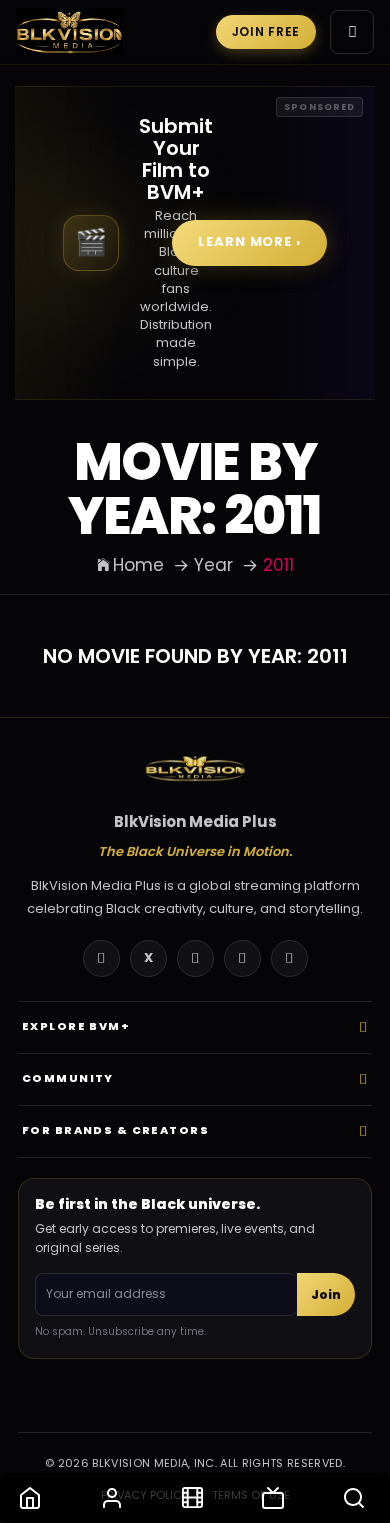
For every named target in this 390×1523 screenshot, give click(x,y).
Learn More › (249, 241)
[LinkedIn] (242, 958)
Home (138, 565)
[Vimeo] (289, 958)
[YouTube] (195, 958)
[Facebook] (101, 958)
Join (326, 1294)
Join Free (266, 31)
